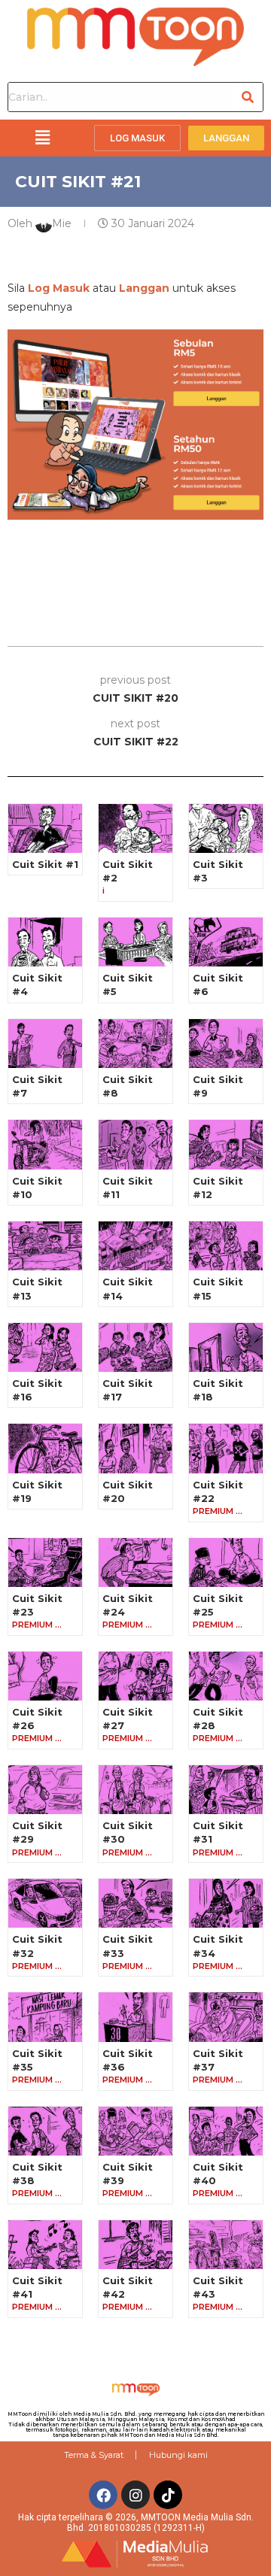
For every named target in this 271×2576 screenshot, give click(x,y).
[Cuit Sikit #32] (45, 1903)
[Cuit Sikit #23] (45, 1563)
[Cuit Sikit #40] (226, 2131)
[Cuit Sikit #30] (135, 1790)
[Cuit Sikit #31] (226, 1790)
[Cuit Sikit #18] (226, 1347)
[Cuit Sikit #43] (226, 2245)
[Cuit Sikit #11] (135, 1144)
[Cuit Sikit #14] (135, 1246)
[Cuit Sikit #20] (135, 1448)
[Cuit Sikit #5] (135, 942)
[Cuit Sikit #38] (45, 2131)
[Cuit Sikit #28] (226, 1676)
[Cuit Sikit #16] (45, 1347)
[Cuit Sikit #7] (45, 1044)
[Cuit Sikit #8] (135, 1044)
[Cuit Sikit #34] (226, 1903)
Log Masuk (59, 288)
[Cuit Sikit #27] (135, 1676)
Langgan (144, 288)
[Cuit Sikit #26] (45, 1676)
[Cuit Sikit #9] (226, 1044)
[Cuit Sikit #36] (135, 2017)
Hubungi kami (178, 2455)
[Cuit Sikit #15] (226, 1246)
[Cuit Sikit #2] (135, 828)
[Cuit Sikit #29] (45, 1790)
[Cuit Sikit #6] (226, 942)
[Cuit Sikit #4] (45, 942)
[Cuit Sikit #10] (45, 1144)
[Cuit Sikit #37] (226, 2017)
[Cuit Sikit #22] (226, 1448)
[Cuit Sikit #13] (45, 1246)
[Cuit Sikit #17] (135, 1347)
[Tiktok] (168, 2495)
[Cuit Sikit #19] (45, 1448)
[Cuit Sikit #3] (226, 828)
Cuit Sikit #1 (45, 864)
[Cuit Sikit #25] (226, 1563)
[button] (42, 138)
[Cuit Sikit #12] (226, 1144)
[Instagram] (135, 2495)
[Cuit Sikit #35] (45, 2017)
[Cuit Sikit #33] (135, 1903)
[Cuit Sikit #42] (135, 2245)
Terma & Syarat (94, 2455)
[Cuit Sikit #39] (135, 2131)
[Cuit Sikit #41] (45, 2245)
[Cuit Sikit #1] (45, 828)
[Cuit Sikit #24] (135, 1563)
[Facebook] (103, 2495)
